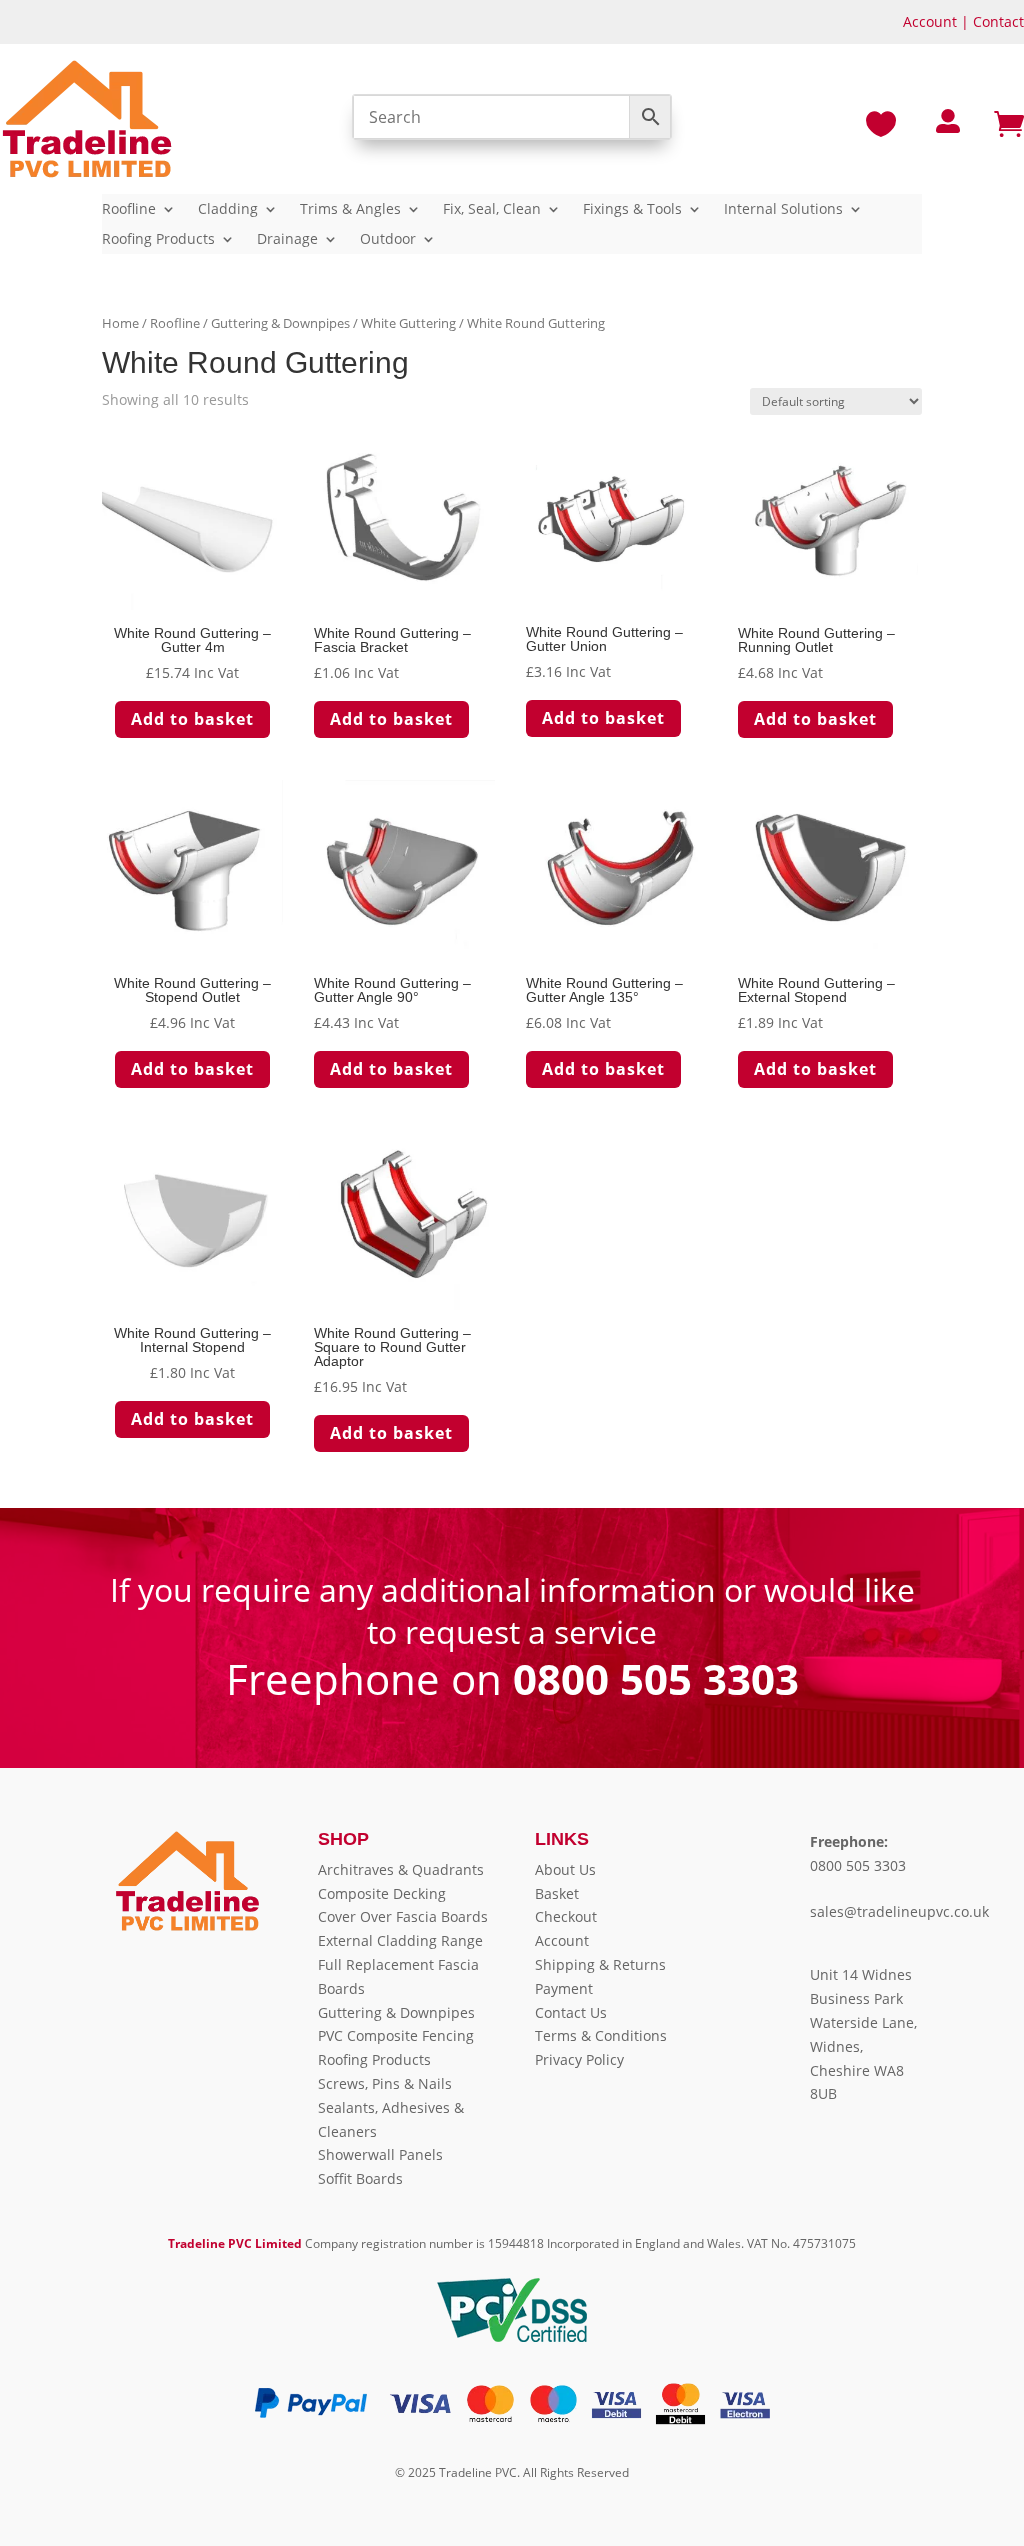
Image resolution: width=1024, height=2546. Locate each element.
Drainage (287, 240)
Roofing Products (158, 240)
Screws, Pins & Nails (385, 2083)
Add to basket (192, 719)
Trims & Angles (350, 210)
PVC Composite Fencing (396, 2035)
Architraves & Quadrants (401, 1869)
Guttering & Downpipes (280, 323)
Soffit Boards (360, 2178)
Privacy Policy (579, 2059)
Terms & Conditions (601, 2035)
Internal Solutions (783, 210)
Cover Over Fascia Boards (403, 1916)
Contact (998, 21)
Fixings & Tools (632, 210)
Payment (564, 1988)
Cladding (228, 210)
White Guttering (408, 323)
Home (120, 323)
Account (930, 21)
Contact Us (571, 2012)
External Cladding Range (400, 1940)
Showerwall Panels (380, 2154)
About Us (565, 1869)
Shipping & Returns (600, 1964)
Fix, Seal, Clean (492, 210)
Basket (557, 1893)
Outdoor (388, 240)
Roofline (129, 210)
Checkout (566, 1916)
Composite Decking (382, 1893)
